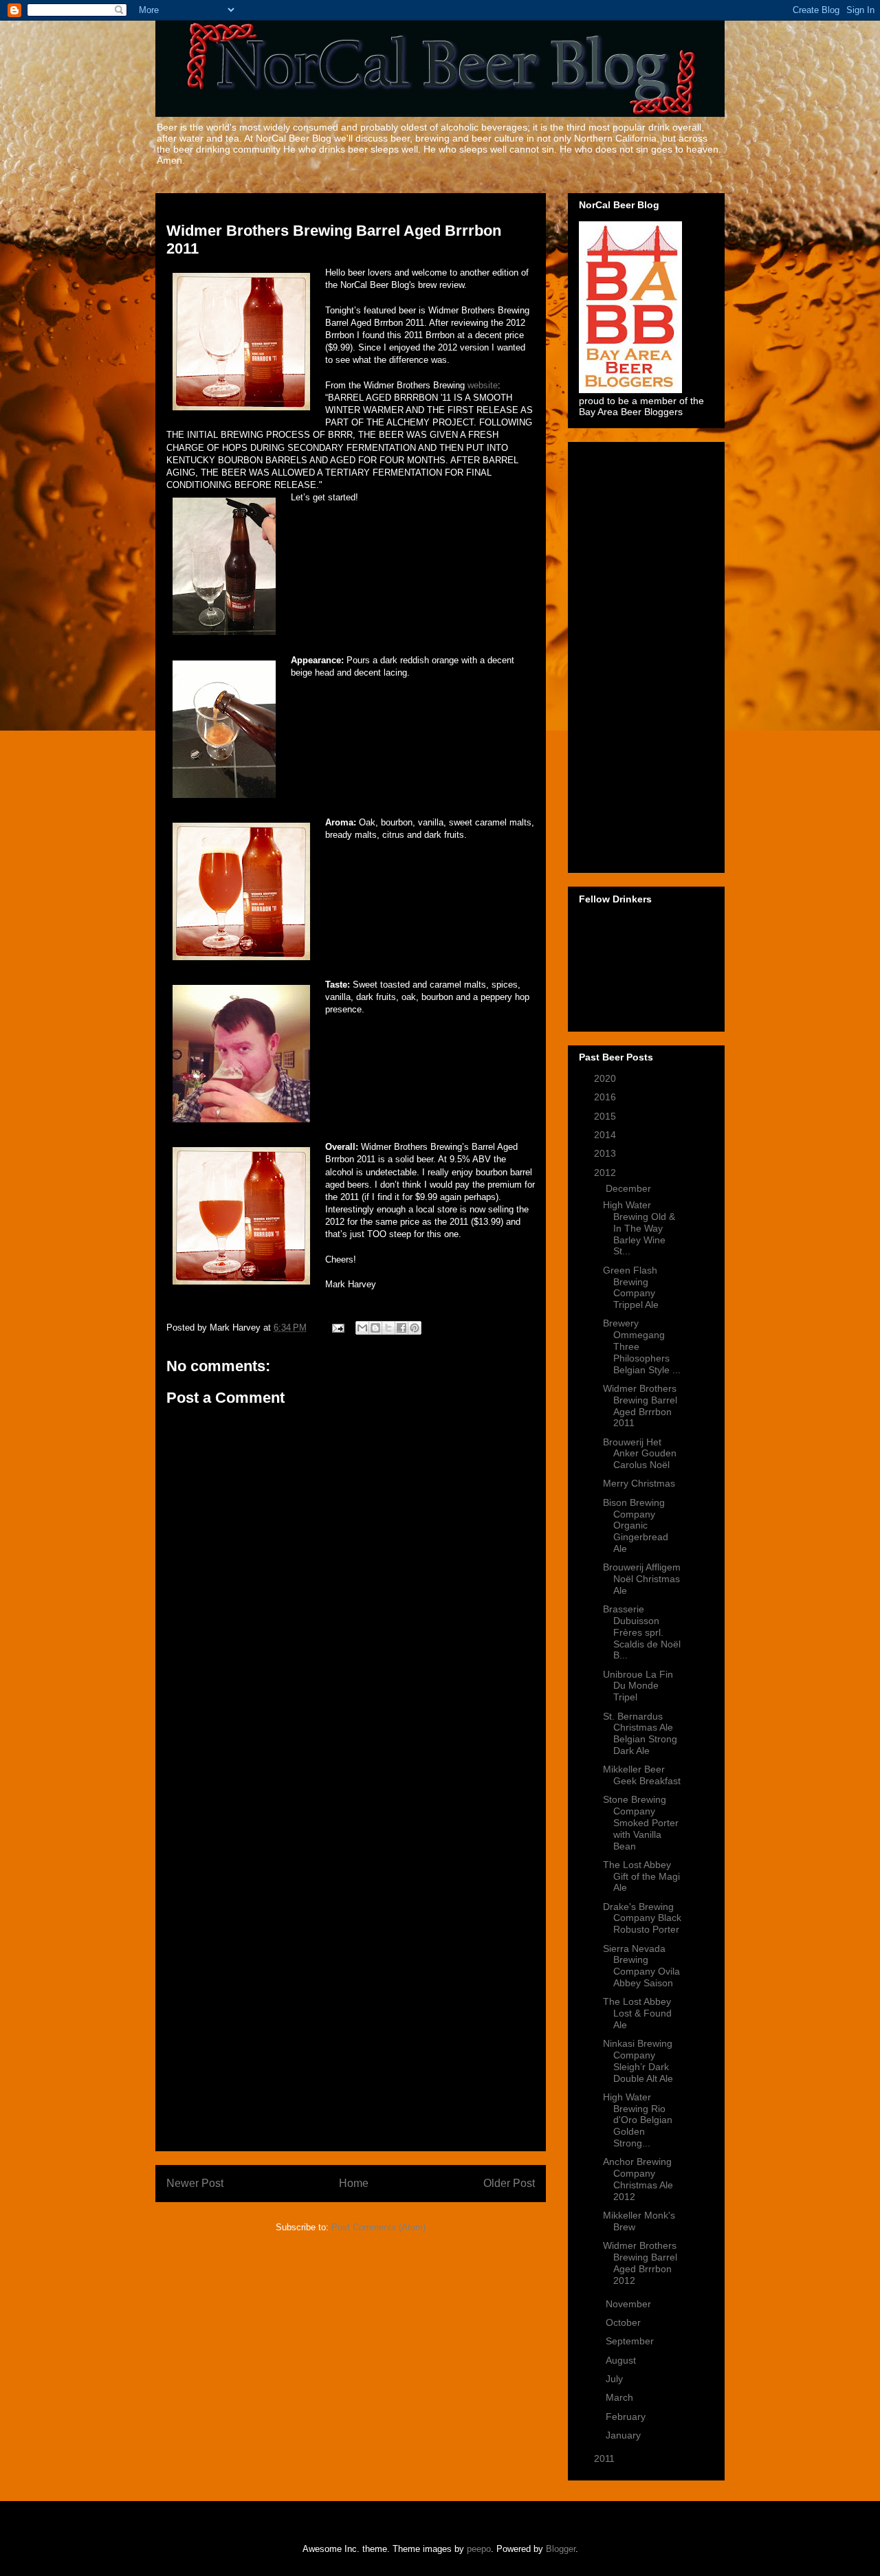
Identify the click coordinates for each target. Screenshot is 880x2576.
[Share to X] (388, 1328)
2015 (606, 1116)
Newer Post (195, 2183)
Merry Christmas (639, 1483)
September (631, 2341)
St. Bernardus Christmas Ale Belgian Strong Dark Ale (640, 1733)
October (625, 2322)
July (616, 2379)
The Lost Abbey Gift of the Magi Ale (641, 1876)
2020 (606, 1078)
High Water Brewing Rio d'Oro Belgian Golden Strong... (638, 2120)
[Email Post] (337, 1328)
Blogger (561, 2549)
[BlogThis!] (375, 1328)
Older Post (509, 2183)
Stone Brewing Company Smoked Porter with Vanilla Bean (641, 1822)
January (625, 2435)
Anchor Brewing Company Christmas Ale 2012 (638, 2179)
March (621, 2397)
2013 (606, 1153)
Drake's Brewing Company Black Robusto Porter (642, 1918)
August (622, 2360)
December (630, 1188)
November (630, 2304)
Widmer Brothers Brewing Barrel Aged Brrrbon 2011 (640, 1406)
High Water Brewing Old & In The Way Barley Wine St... (639, 1228)
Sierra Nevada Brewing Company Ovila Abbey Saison (641, 1966)
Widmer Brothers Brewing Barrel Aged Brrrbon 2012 (640, 2263)
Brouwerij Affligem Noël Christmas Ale (642, 1579)
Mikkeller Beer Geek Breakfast (642, 1775)
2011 (606, 2458)
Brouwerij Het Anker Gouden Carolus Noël (640, 1454)
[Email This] (362, 1328)
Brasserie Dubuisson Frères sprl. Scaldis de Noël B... (642, 1632)
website (483, 385)
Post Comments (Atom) (378, 2227)
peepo (479, 2549)
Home (354, 2183)
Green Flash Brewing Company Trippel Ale (631, 1287)
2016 (606, 1097)
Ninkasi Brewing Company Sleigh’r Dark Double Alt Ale (638, 2061)
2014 (606, 1135)
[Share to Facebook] (401, 1328)
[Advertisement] (351, 1934)
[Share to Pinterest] (415, 1328)
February (627, 2417)
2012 (606, 1173)
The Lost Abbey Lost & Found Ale (637, 2013)
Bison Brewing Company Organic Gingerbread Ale (636, 1525)
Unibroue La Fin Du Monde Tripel (638, 1686)
